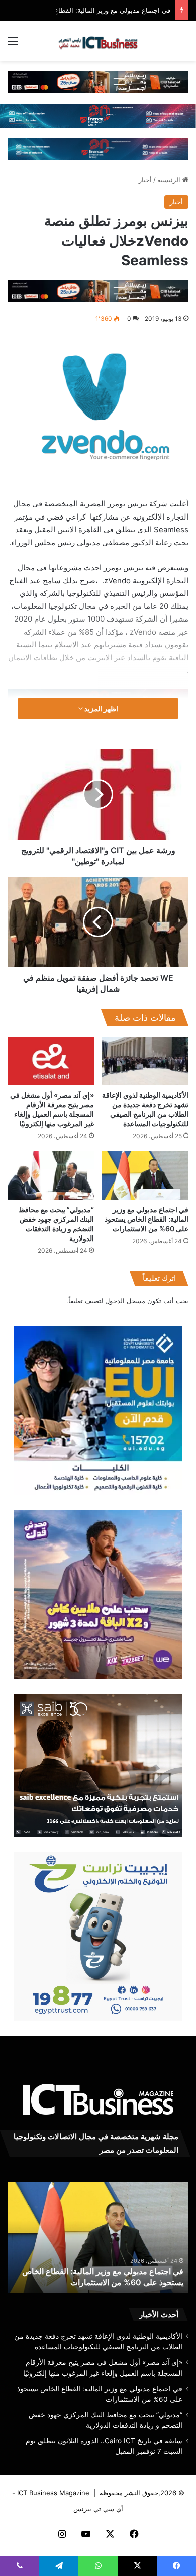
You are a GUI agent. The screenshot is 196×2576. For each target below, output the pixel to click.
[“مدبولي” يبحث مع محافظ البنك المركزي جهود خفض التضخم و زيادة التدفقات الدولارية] (51, 1175)
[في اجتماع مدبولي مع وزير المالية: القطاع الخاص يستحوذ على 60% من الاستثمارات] (145, 1175)
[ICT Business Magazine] (98, 41)
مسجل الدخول (125, 1301)
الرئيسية (170, 180)
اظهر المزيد (101, 709)
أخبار (145, 180)
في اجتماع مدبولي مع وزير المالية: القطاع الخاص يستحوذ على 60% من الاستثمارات (146, 1219)
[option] (98, 2237)
